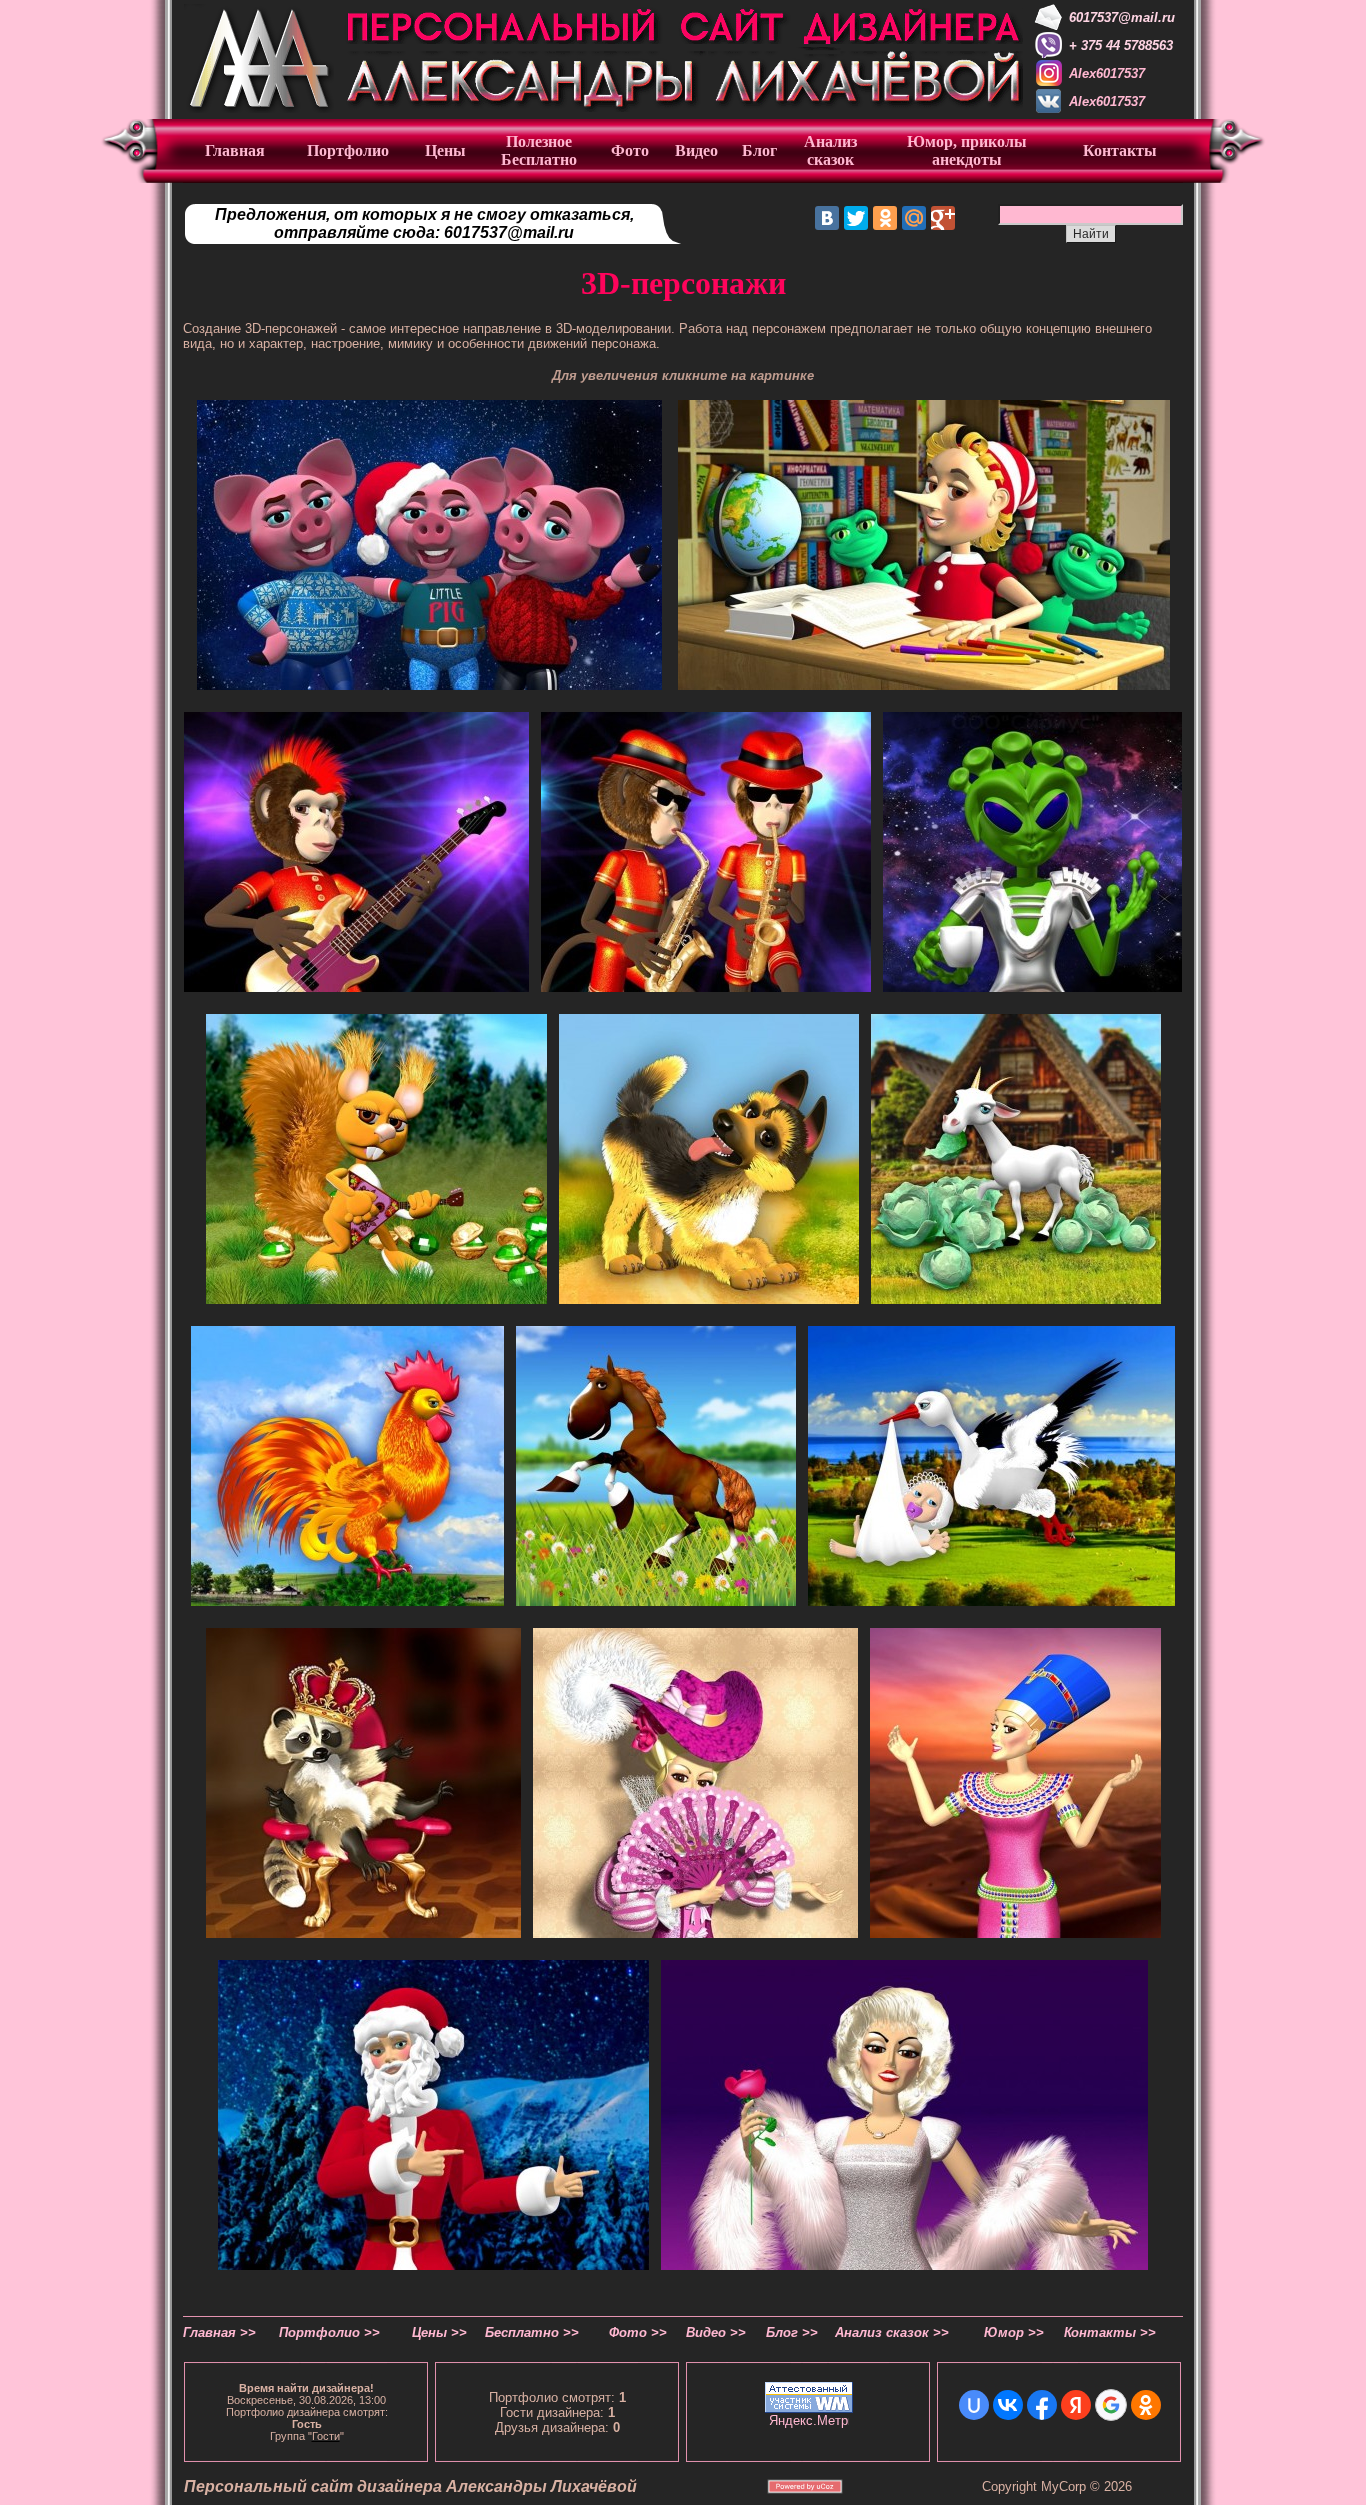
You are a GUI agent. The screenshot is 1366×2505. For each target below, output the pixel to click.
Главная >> (219, 2332)
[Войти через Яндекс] (1076, 2405)
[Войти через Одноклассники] (1146, 2405)
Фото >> (638, 2332)
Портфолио (348, 150)
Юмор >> (1014, 2332)
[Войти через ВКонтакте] (1008, 2405)
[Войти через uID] (974, 2405)
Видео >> (716, 2332)
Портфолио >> (329, 2332)
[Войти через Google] (1111, 2405)
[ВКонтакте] (827, 218)
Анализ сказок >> (892, 2332)
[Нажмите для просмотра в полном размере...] (429, 685)
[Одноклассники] (885, 218)
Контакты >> (1110, 2332)
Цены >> (439, 2332)
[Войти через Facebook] (1042, 2405)
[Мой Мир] (914, 218)
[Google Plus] (943, 218)
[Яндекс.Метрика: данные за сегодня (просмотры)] (809, 2420)
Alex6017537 (1107, 73)
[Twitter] (856, 218)
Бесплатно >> (532, 2332)
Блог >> (792, 2332)
